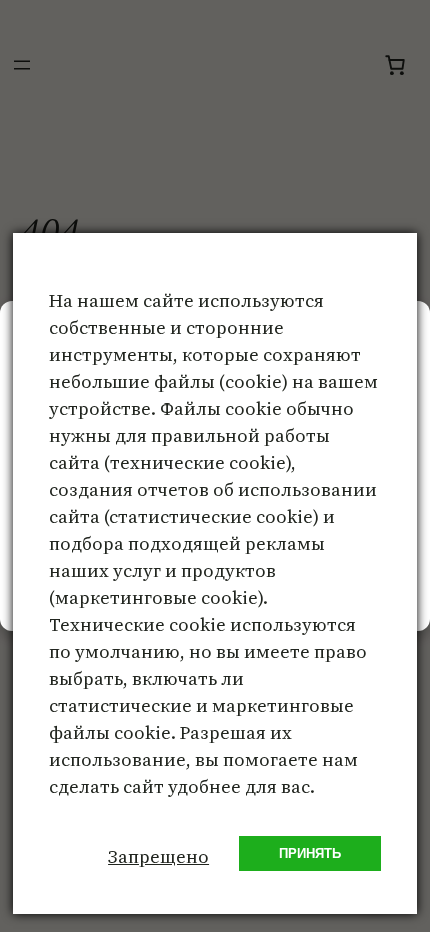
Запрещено (158, 856)
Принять (310, 853)
